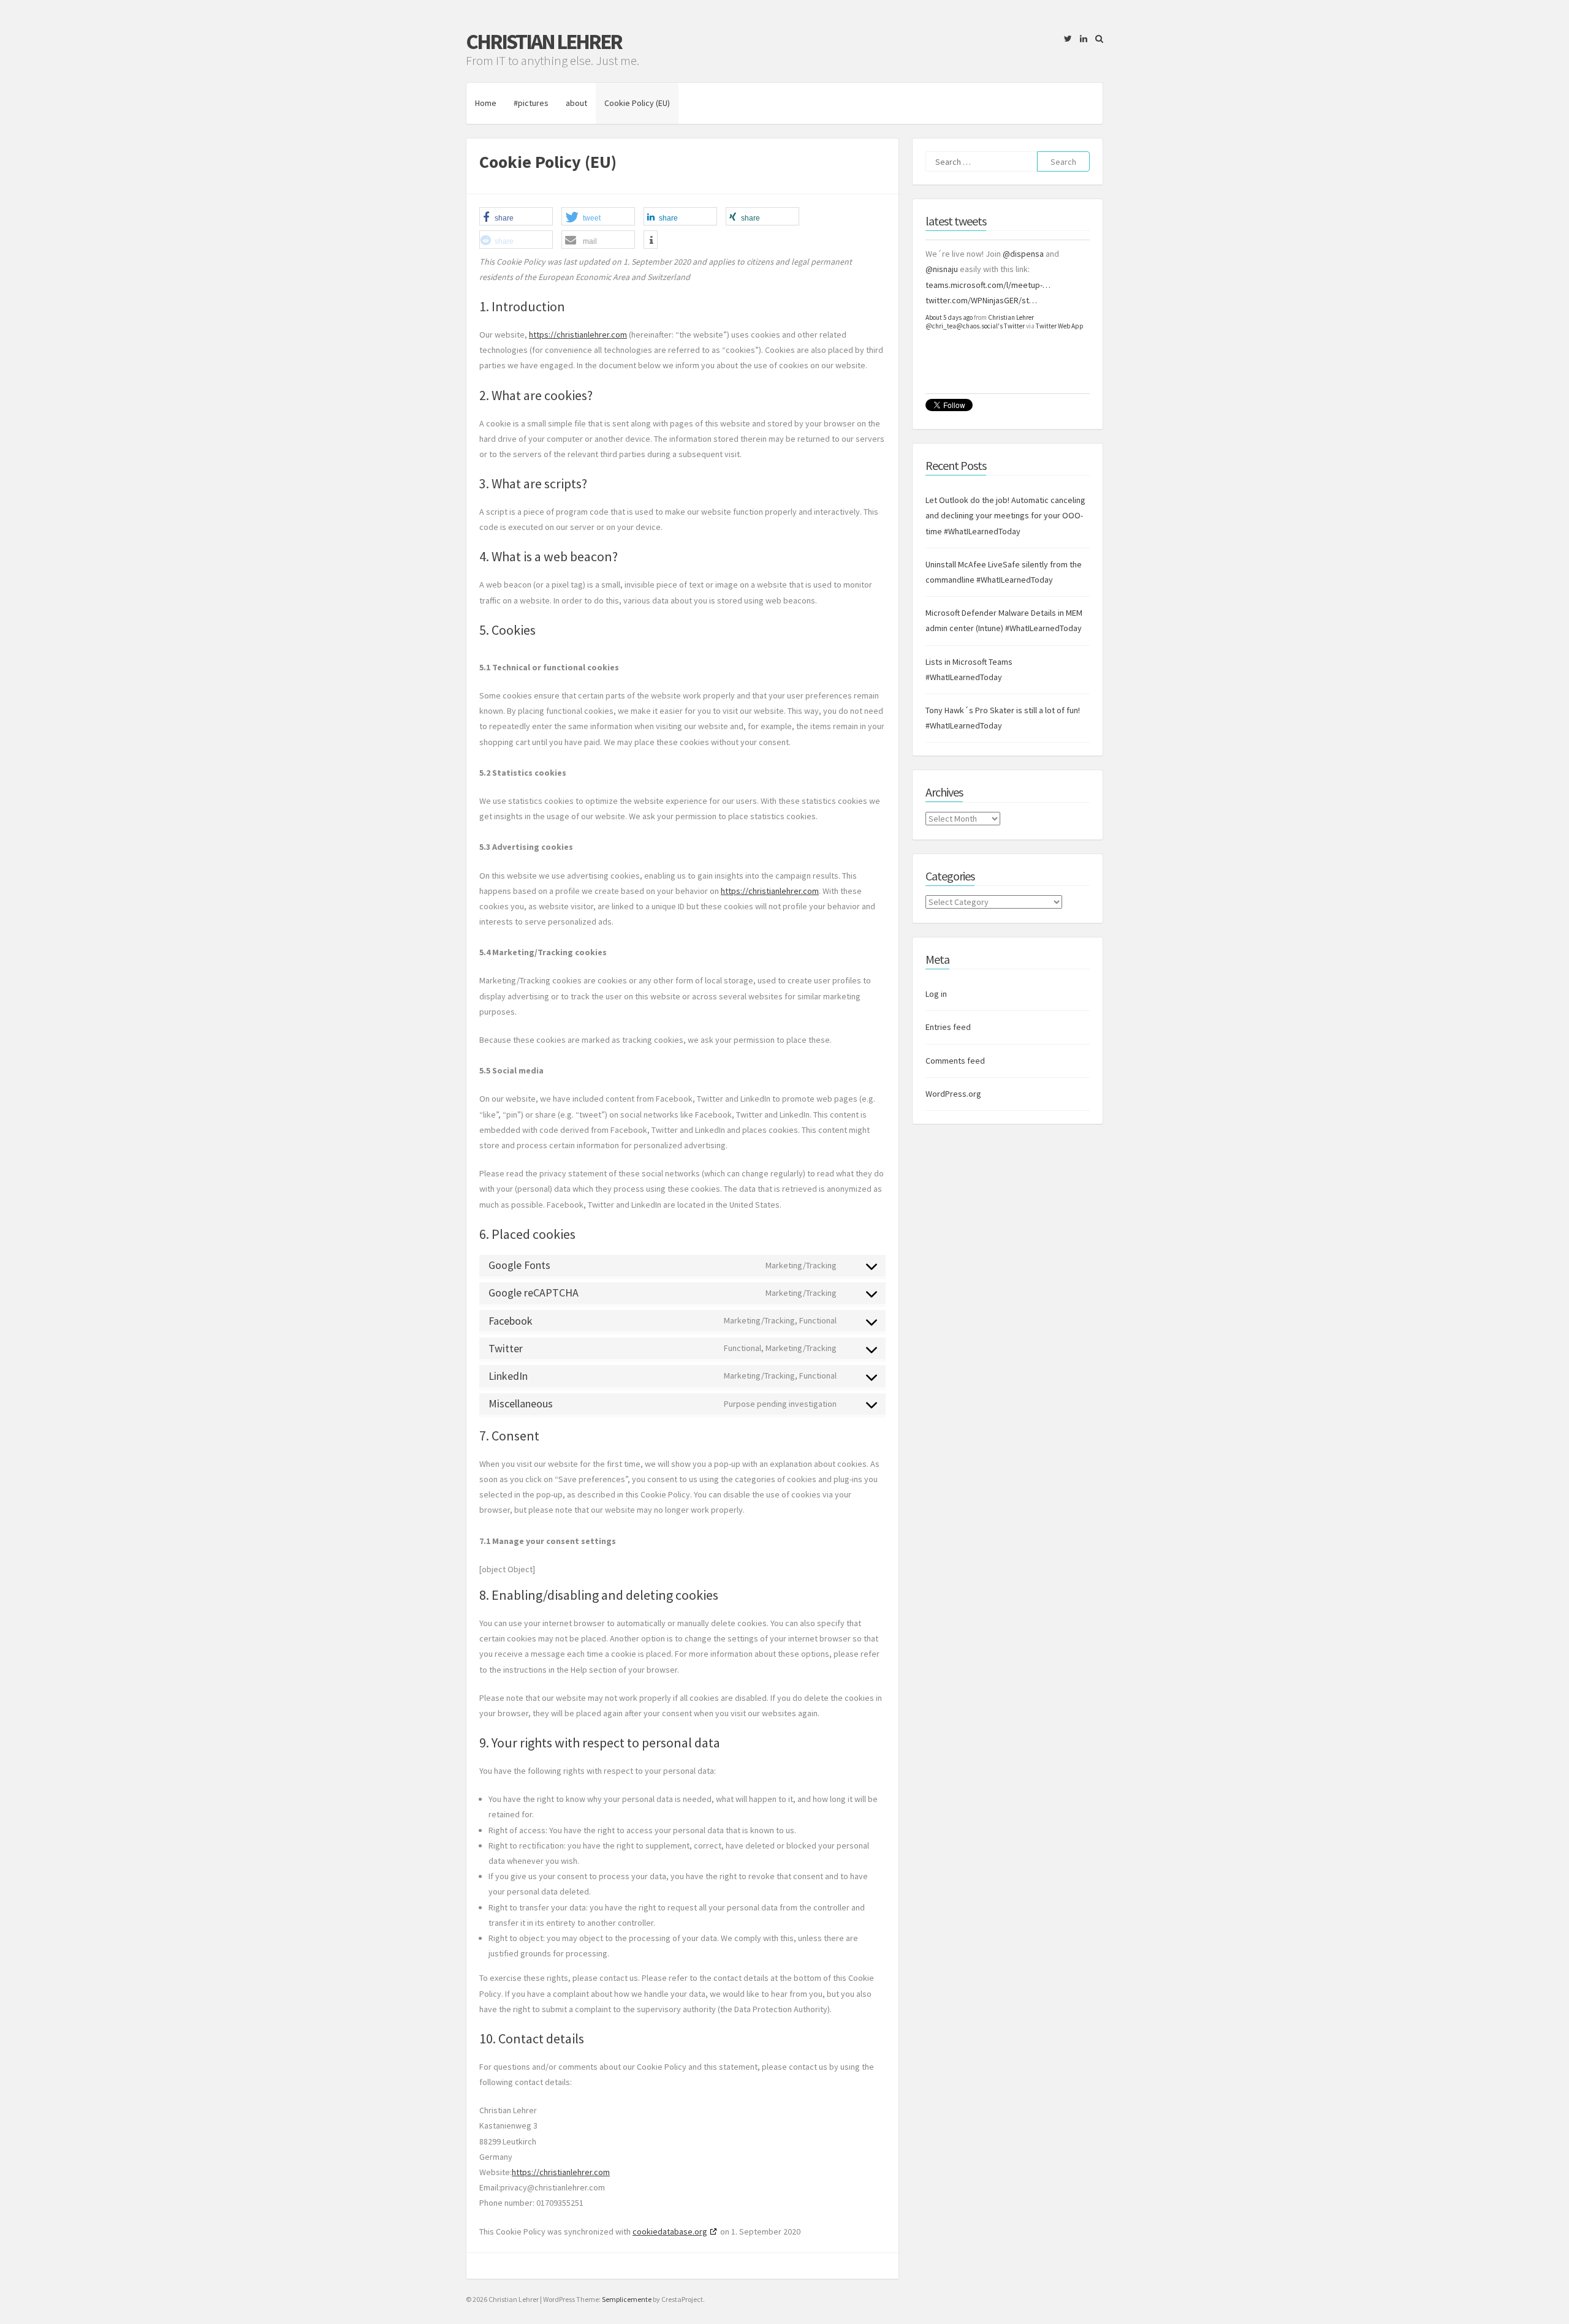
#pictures (531, 103)
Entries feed (948, 1027)
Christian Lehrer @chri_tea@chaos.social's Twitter (975, 368)
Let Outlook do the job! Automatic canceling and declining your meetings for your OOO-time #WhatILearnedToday (1005, 515)
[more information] (651, 240)
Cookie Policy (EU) (637, 103)
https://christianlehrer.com (578, 335)
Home (486, 103)
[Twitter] (1065, 39)
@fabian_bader (965, 254)
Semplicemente (627, 2299)
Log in (936, 994)
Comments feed (955, 1061)
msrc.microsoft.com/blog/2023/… (988, 346)
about (576, 103)
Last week (940, 364)
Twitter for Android (1062, 373)
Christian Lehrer (544, 42)
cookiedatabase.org (670, 2231)
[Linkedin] (1081, 39)
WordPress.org (953, 1094)
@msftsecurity (1011, 285)
